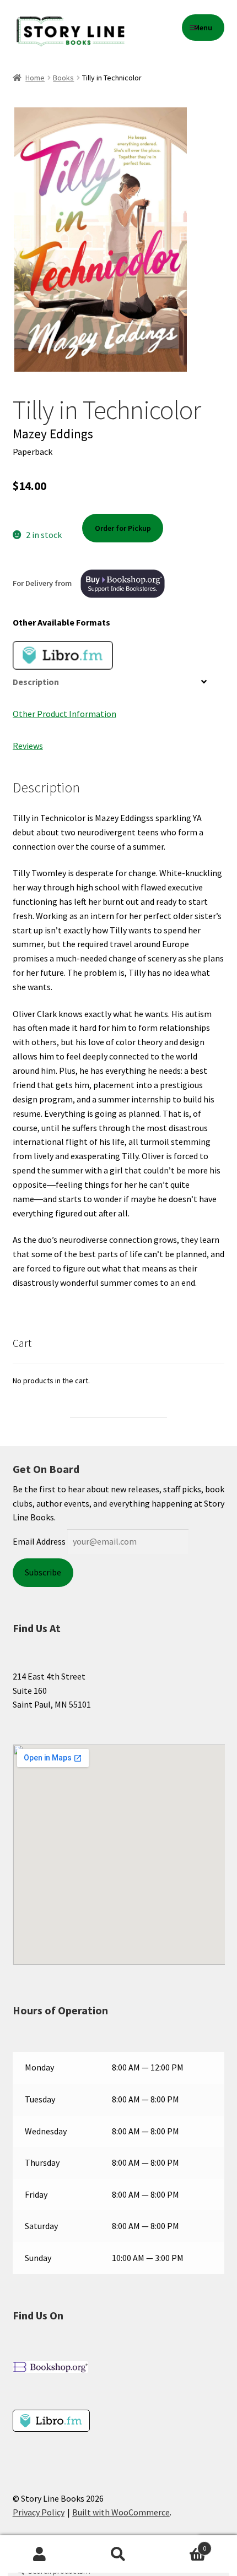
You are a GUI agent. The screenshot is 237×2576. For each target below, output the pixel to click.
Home (35, 78)
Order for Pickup (123, 528)
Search (118, 2555)
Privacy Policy (39, 2512)
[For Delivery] (123, 584)
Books (63, 78)
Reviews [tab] (28, 746)
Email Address (39, 1541)
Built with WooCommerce (121, 2512)
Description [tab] (36, 682)
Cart (182, 2545)
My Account (39, 2555)
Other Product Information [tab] (64, 714)
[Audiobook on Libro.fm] (63, 655)
